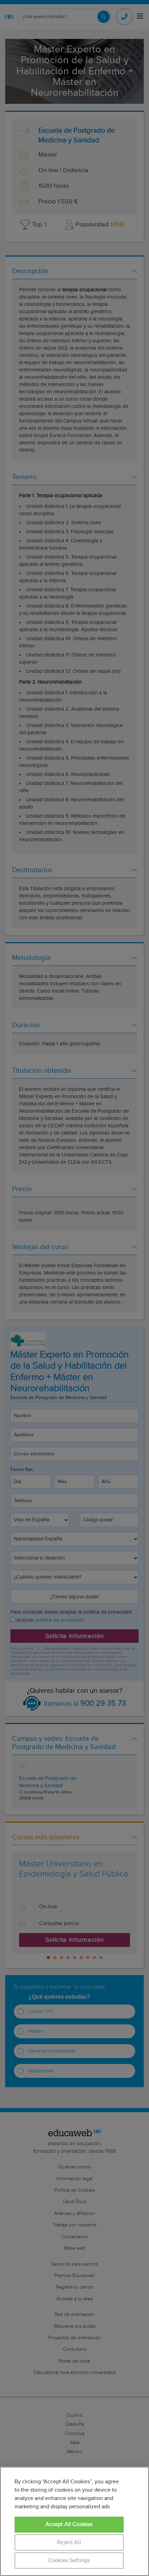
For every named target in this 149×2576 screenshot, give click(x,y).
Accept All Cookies (69, 2524)
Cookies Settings (69, 2561)
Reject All (69, 2542)
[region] (74, 2521)
